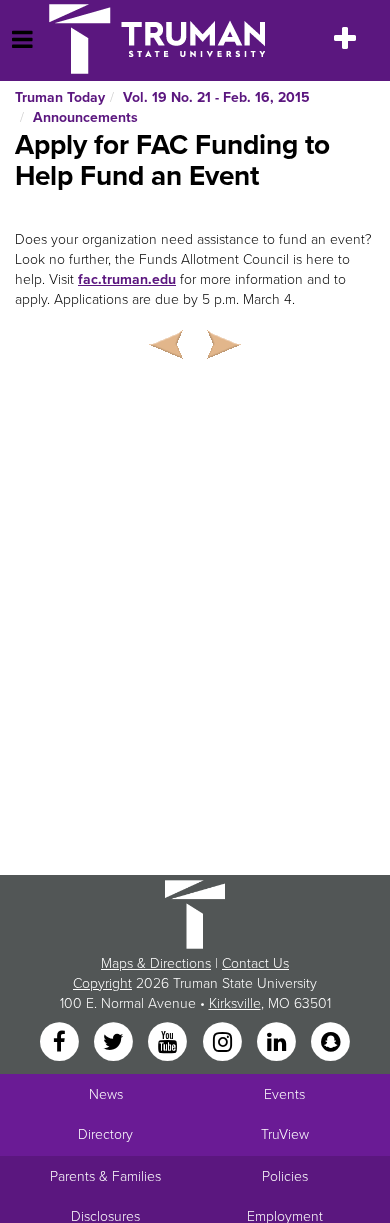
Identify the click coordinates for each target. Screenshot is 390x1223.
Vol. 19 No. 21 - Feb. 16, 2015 (216, 97)
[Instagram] (224, 1042)
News (106, 1094)
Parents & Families (105, 1176)
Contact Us (255, 963)
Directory (105, 1134)
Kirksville (235, 1003)
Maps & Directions (156, 963)
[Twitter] (115, 1042)
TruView (285, 1134)
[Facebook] (61, 1042)
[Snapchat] (331, 1042)
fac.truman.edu (127, 279)
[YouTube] (170, 1042)
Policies (285, 1176)
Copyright (102, 983)
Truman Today (60, 97)
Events (284, 1094)
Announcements (85, 117)
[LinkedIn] (278, 1042)
